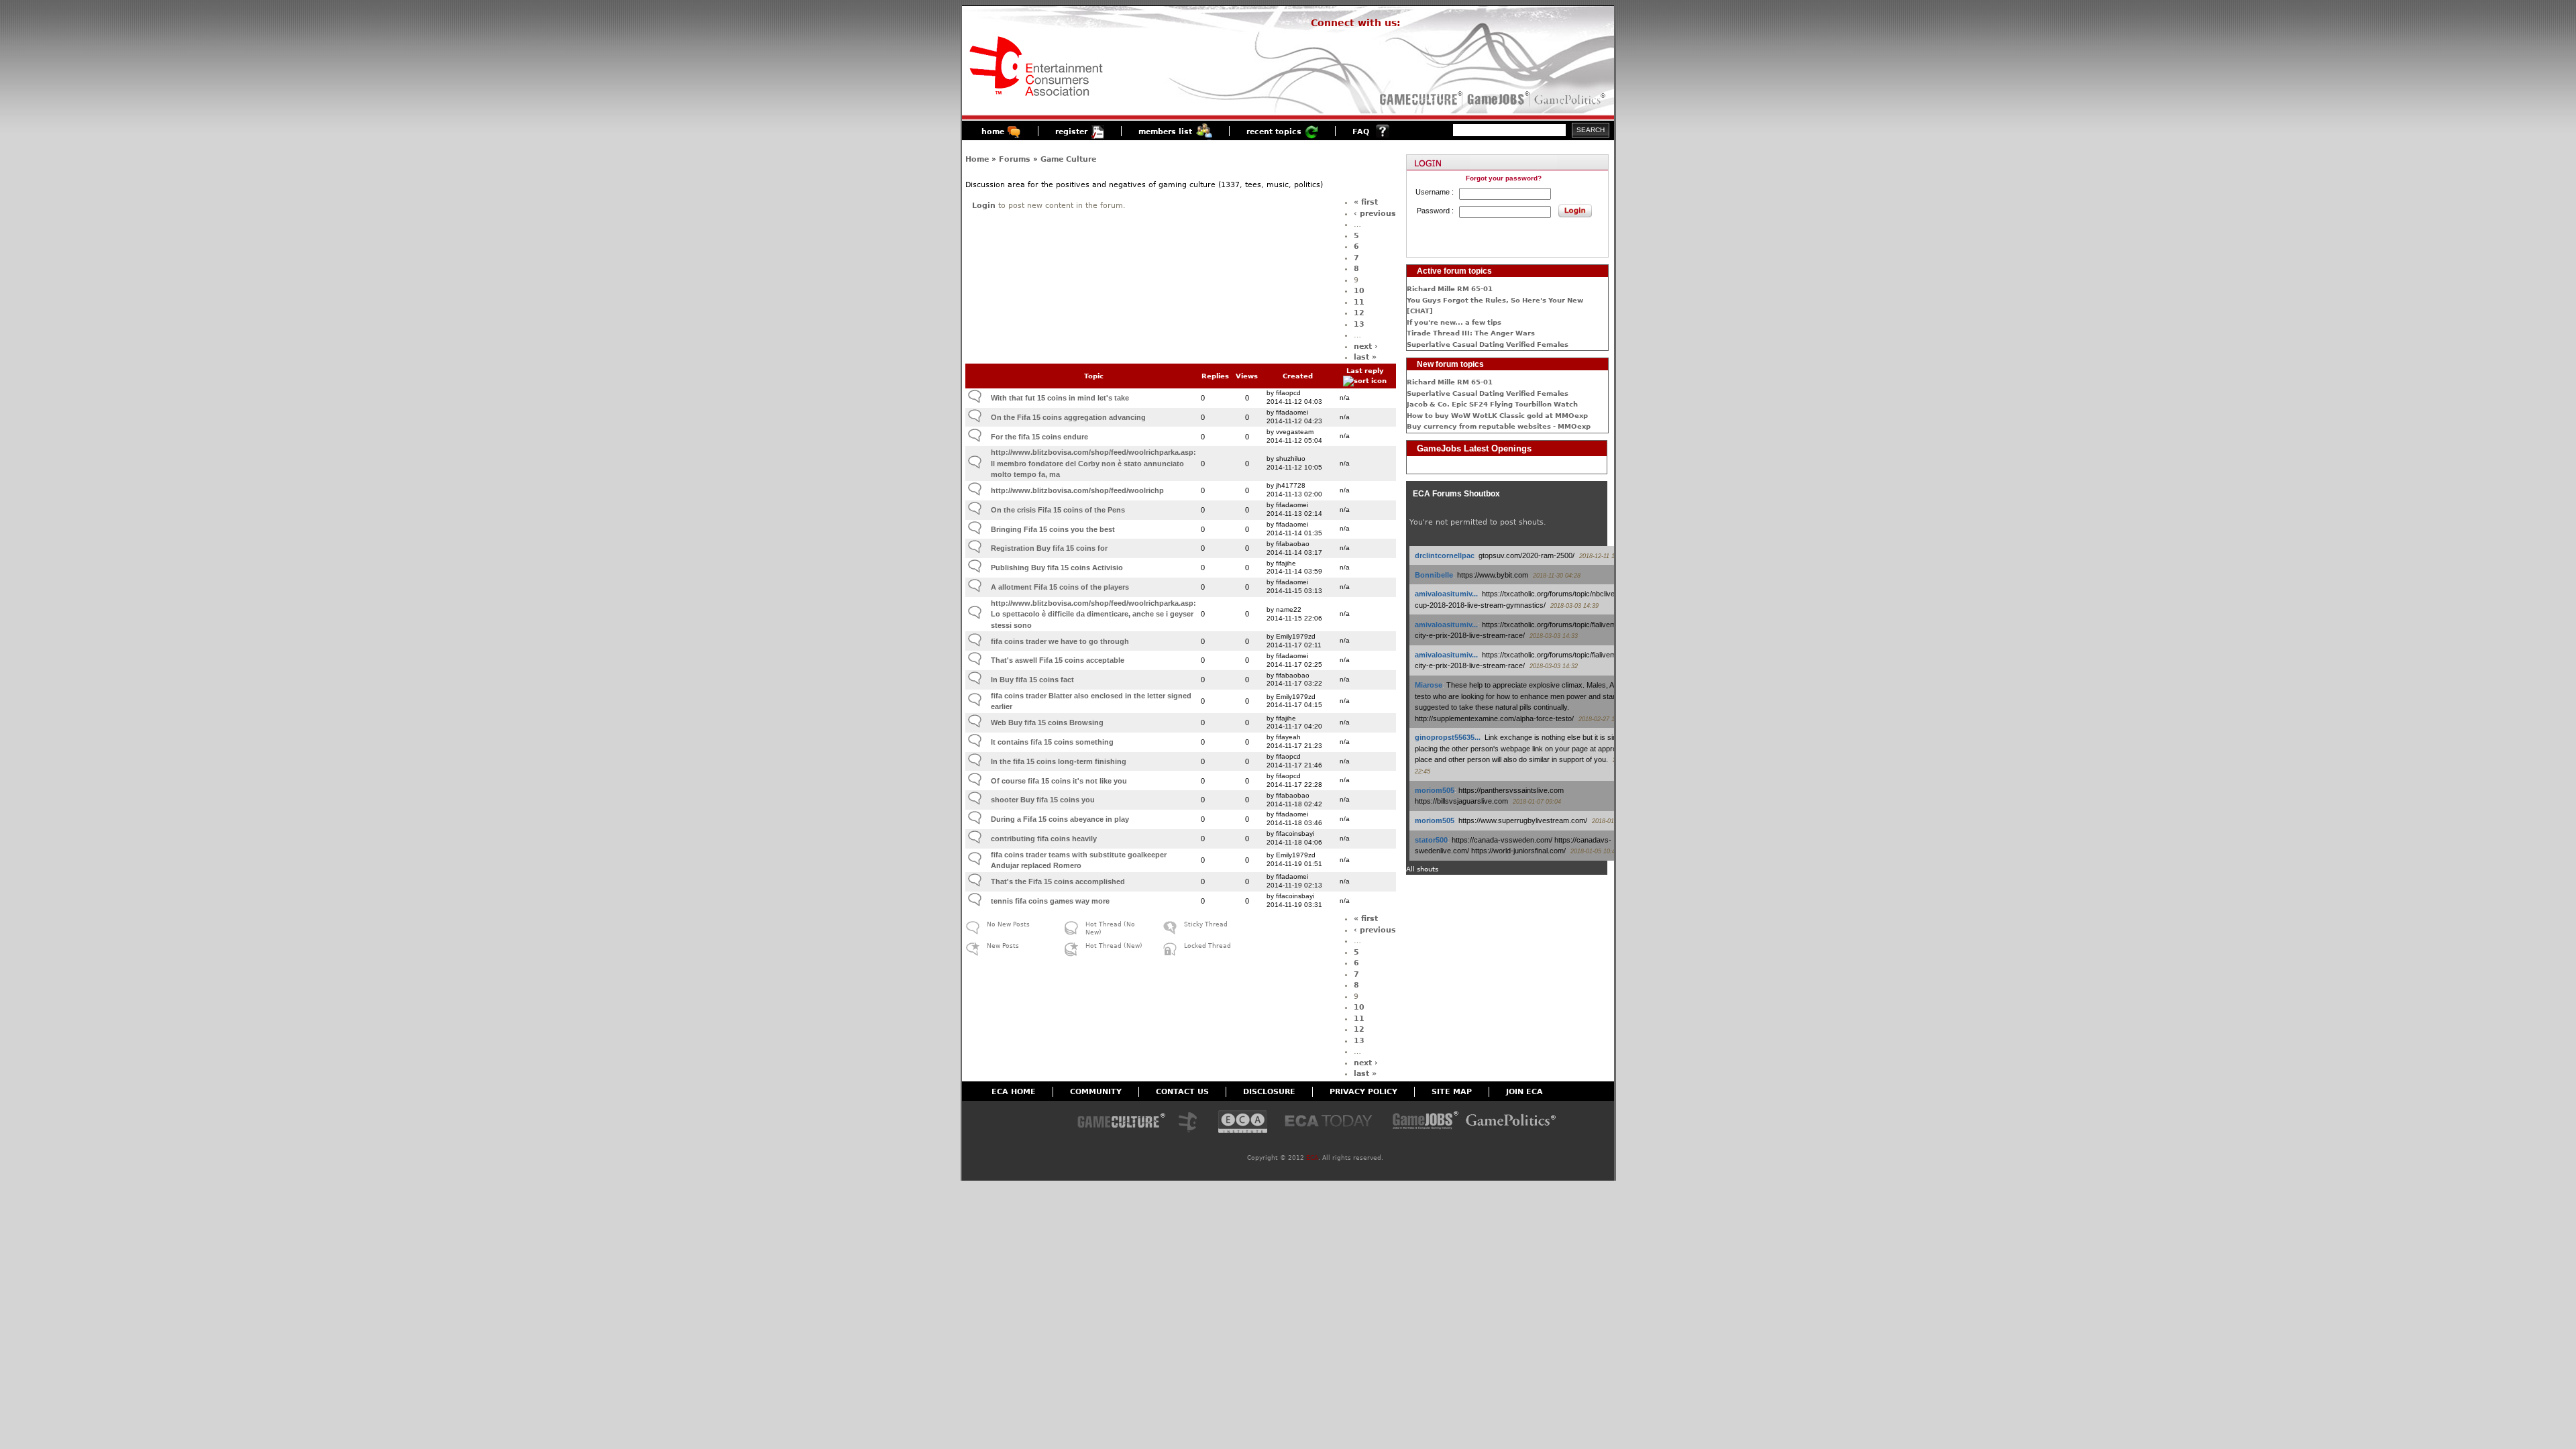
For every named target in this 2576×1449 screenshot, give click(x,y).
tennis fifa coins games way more (1050, 901)
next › (1366, 346)
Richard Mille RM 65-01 (1450, 289)
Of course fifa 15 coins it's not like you (1059, 781)
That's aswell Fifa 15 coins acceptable (1058, 660)
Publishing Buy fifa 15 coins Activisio (1057, 568)
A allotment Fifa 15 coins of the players (1060, 587)
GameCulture (1420, 99)
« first (1366, 202)
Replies (1215, 376)
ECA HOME (1014, 1092)
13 (1359, 324)
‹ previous (1375, 214)
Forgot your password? (1504, 178)
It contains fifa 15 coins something (1052, 742)
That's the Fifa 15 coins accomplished (1058, 881)
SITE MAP (1452, 1092)
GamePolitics (1571, 99)
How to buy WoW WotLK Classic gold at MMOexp (1497, 416)
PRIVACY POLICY (1363, 1092)
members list (1165, 132)
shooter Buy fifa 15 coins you (1043, 800)
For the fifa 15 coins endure (1039, 437)
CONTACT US (1182, 1092)
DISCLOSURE (1269, 1092)
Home (977, 159)
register (1071, 132)
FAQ (1361, 132)
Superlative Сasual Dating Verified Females (1488, 344)
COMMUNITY (1096, 1092)
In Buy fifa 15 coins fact (1032, 680)
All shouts (1422, 869)
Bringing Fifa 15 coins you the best (1053, 529)
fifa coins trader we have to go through (1060, 641)
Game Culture (1068, 159)
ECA (1312, 1158)
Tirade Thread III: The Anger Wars (1471, 333)
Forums (1015, 159)
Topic (1094, 376)
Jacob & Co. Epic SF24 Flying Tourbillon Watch (1492, 404)
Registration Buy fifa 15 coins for (1049, 548)
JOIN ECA (1524, 1092)
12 (1359, 313)
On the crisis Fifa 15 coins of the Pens (1058, 510)
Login (984, 206)
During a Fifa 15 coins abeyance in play (1060, 819)
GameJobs (1495, 99)
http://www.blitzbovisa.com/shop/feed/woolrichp (1077, 490)
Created (1298, 376)
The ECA (1191, 1123)
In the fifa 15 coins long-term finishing (1059, 761)
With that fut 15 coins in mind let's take (1060, 398)
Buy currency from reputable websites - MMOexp (1499, 426)
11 (1359, 302)
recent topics (1274, 132)
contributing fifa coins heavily (1044, 839)
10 (1359, 291)
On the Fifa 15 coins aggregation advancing (1068, 417)
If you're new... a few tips (1454, 322)
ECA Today (1332, 1123)
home (993, 132)
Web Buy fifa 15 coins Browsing (1047, 722)
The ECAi (1243, 1123)
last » (1365, 357)
